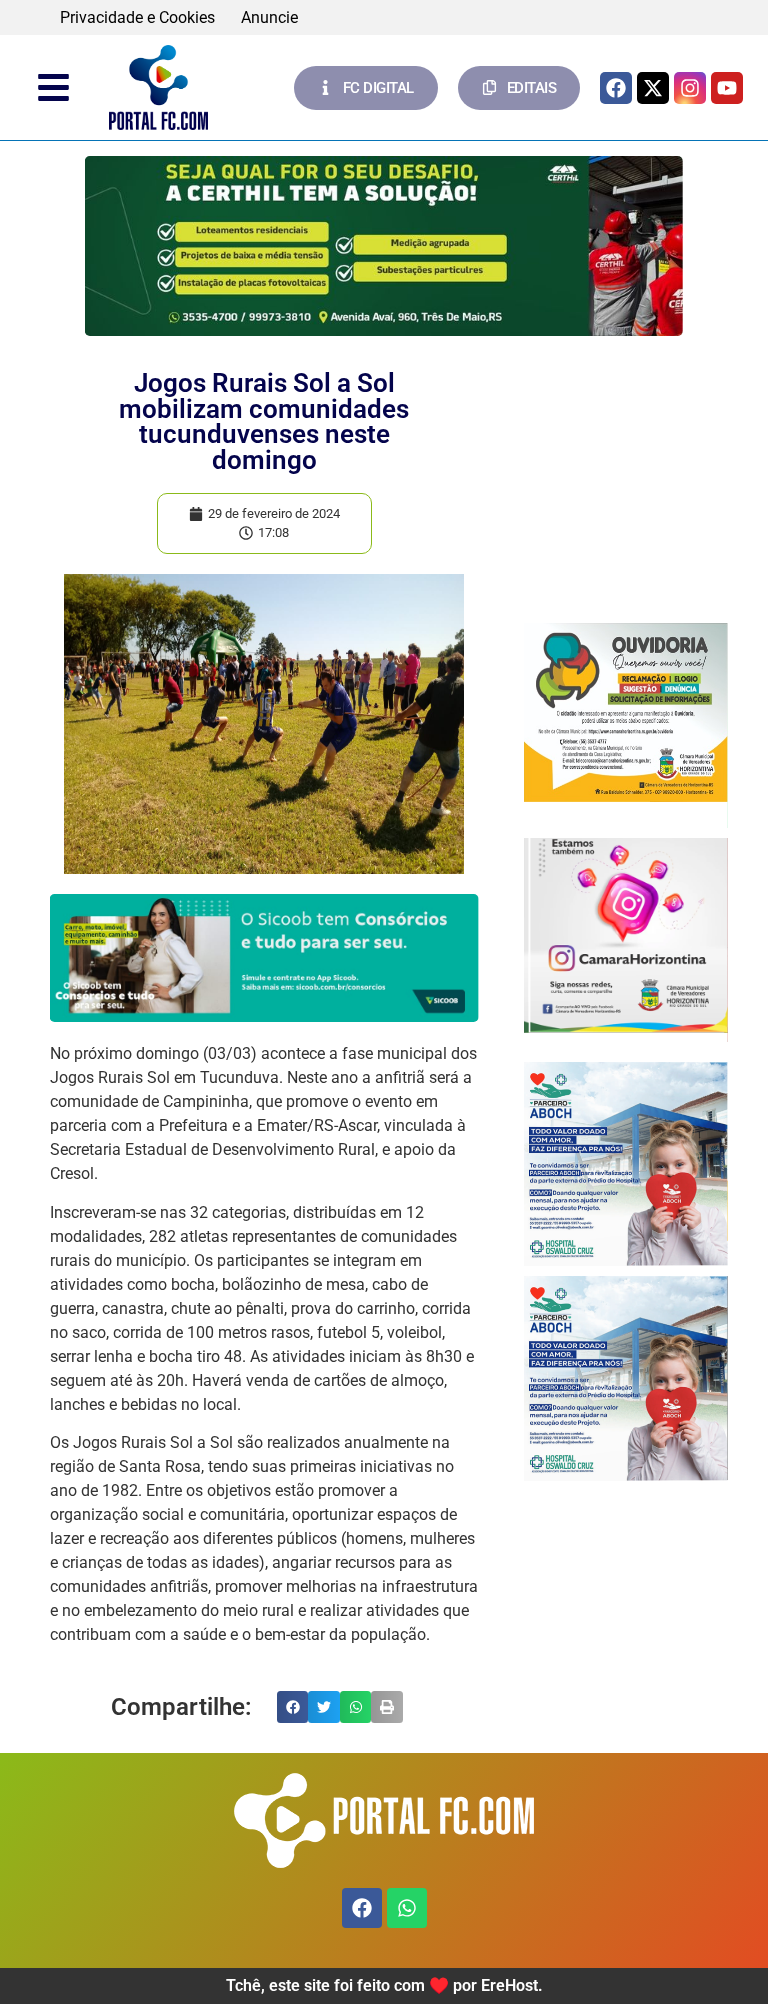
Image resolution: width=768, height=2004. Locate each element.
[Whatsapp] (407, 1908)
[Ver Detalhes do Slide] (384, 246)
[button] (293, 1707)
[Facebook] (616, 88)
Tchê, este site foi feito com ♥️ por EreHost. (384, 1985)
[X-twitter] (653, 88)
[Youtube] (727, 88)
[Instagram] (690, 88)
